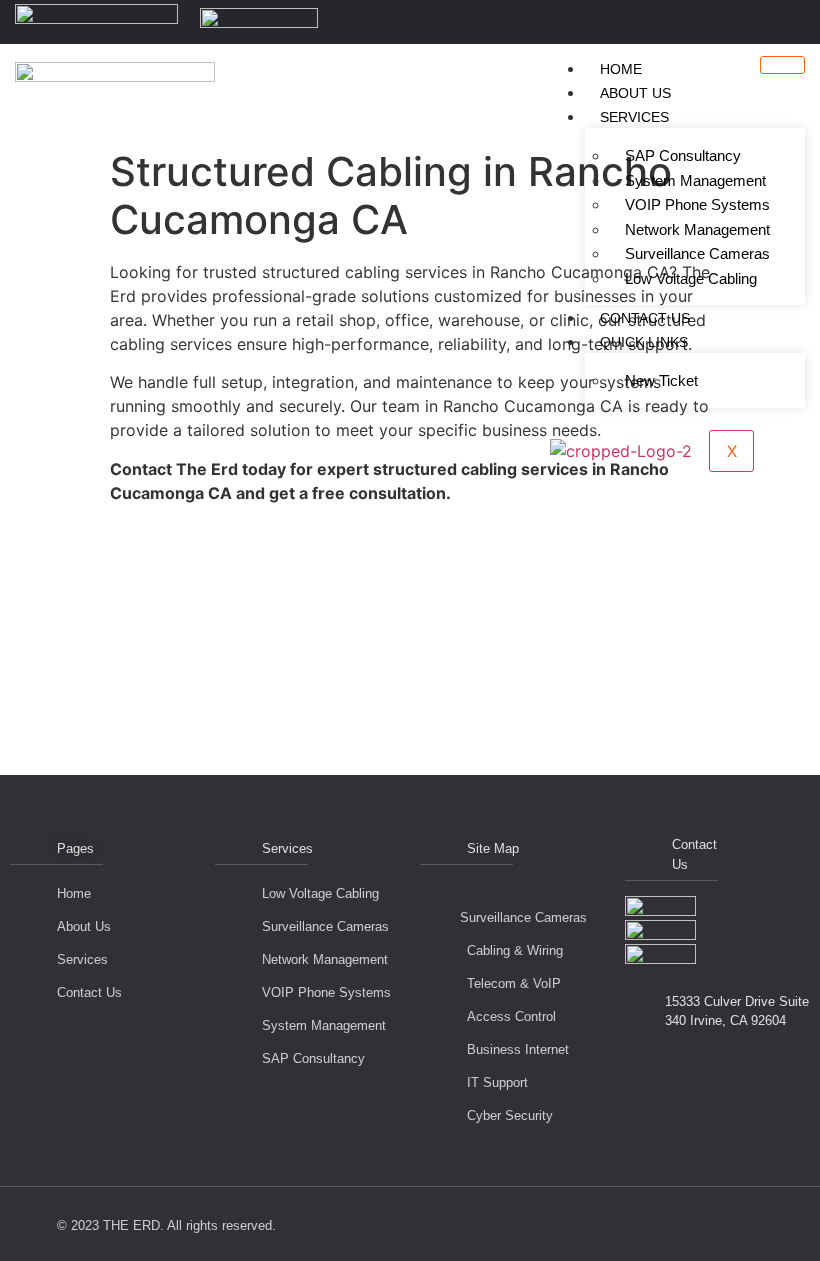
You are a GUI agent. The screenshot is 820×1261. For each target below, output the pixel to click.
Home (621, 69)
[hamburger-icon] (782, 65)
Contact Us (645, 318)
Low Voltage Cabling (691, 278)
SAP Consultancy (683, 155)
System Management (695, 180)
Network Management (697, 229)
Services (634, 117)
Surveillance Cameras (697, 253)
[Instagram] (810, 22)
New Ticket (661, 380)
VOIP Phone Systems (697, 204)
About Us (635, 93)
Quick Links (644, 342)
